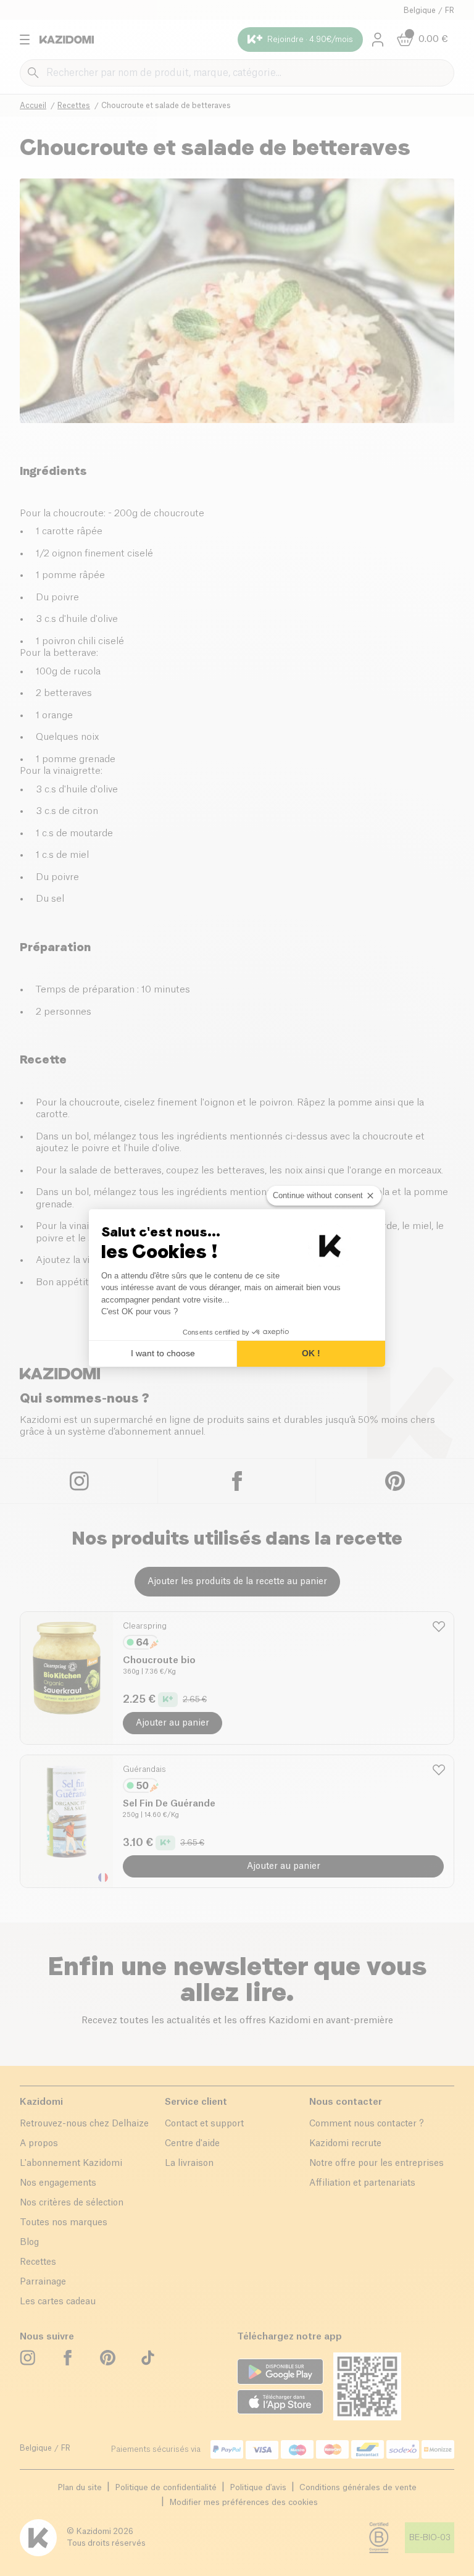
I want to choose (163, 1353)
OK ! (311, 1353)
